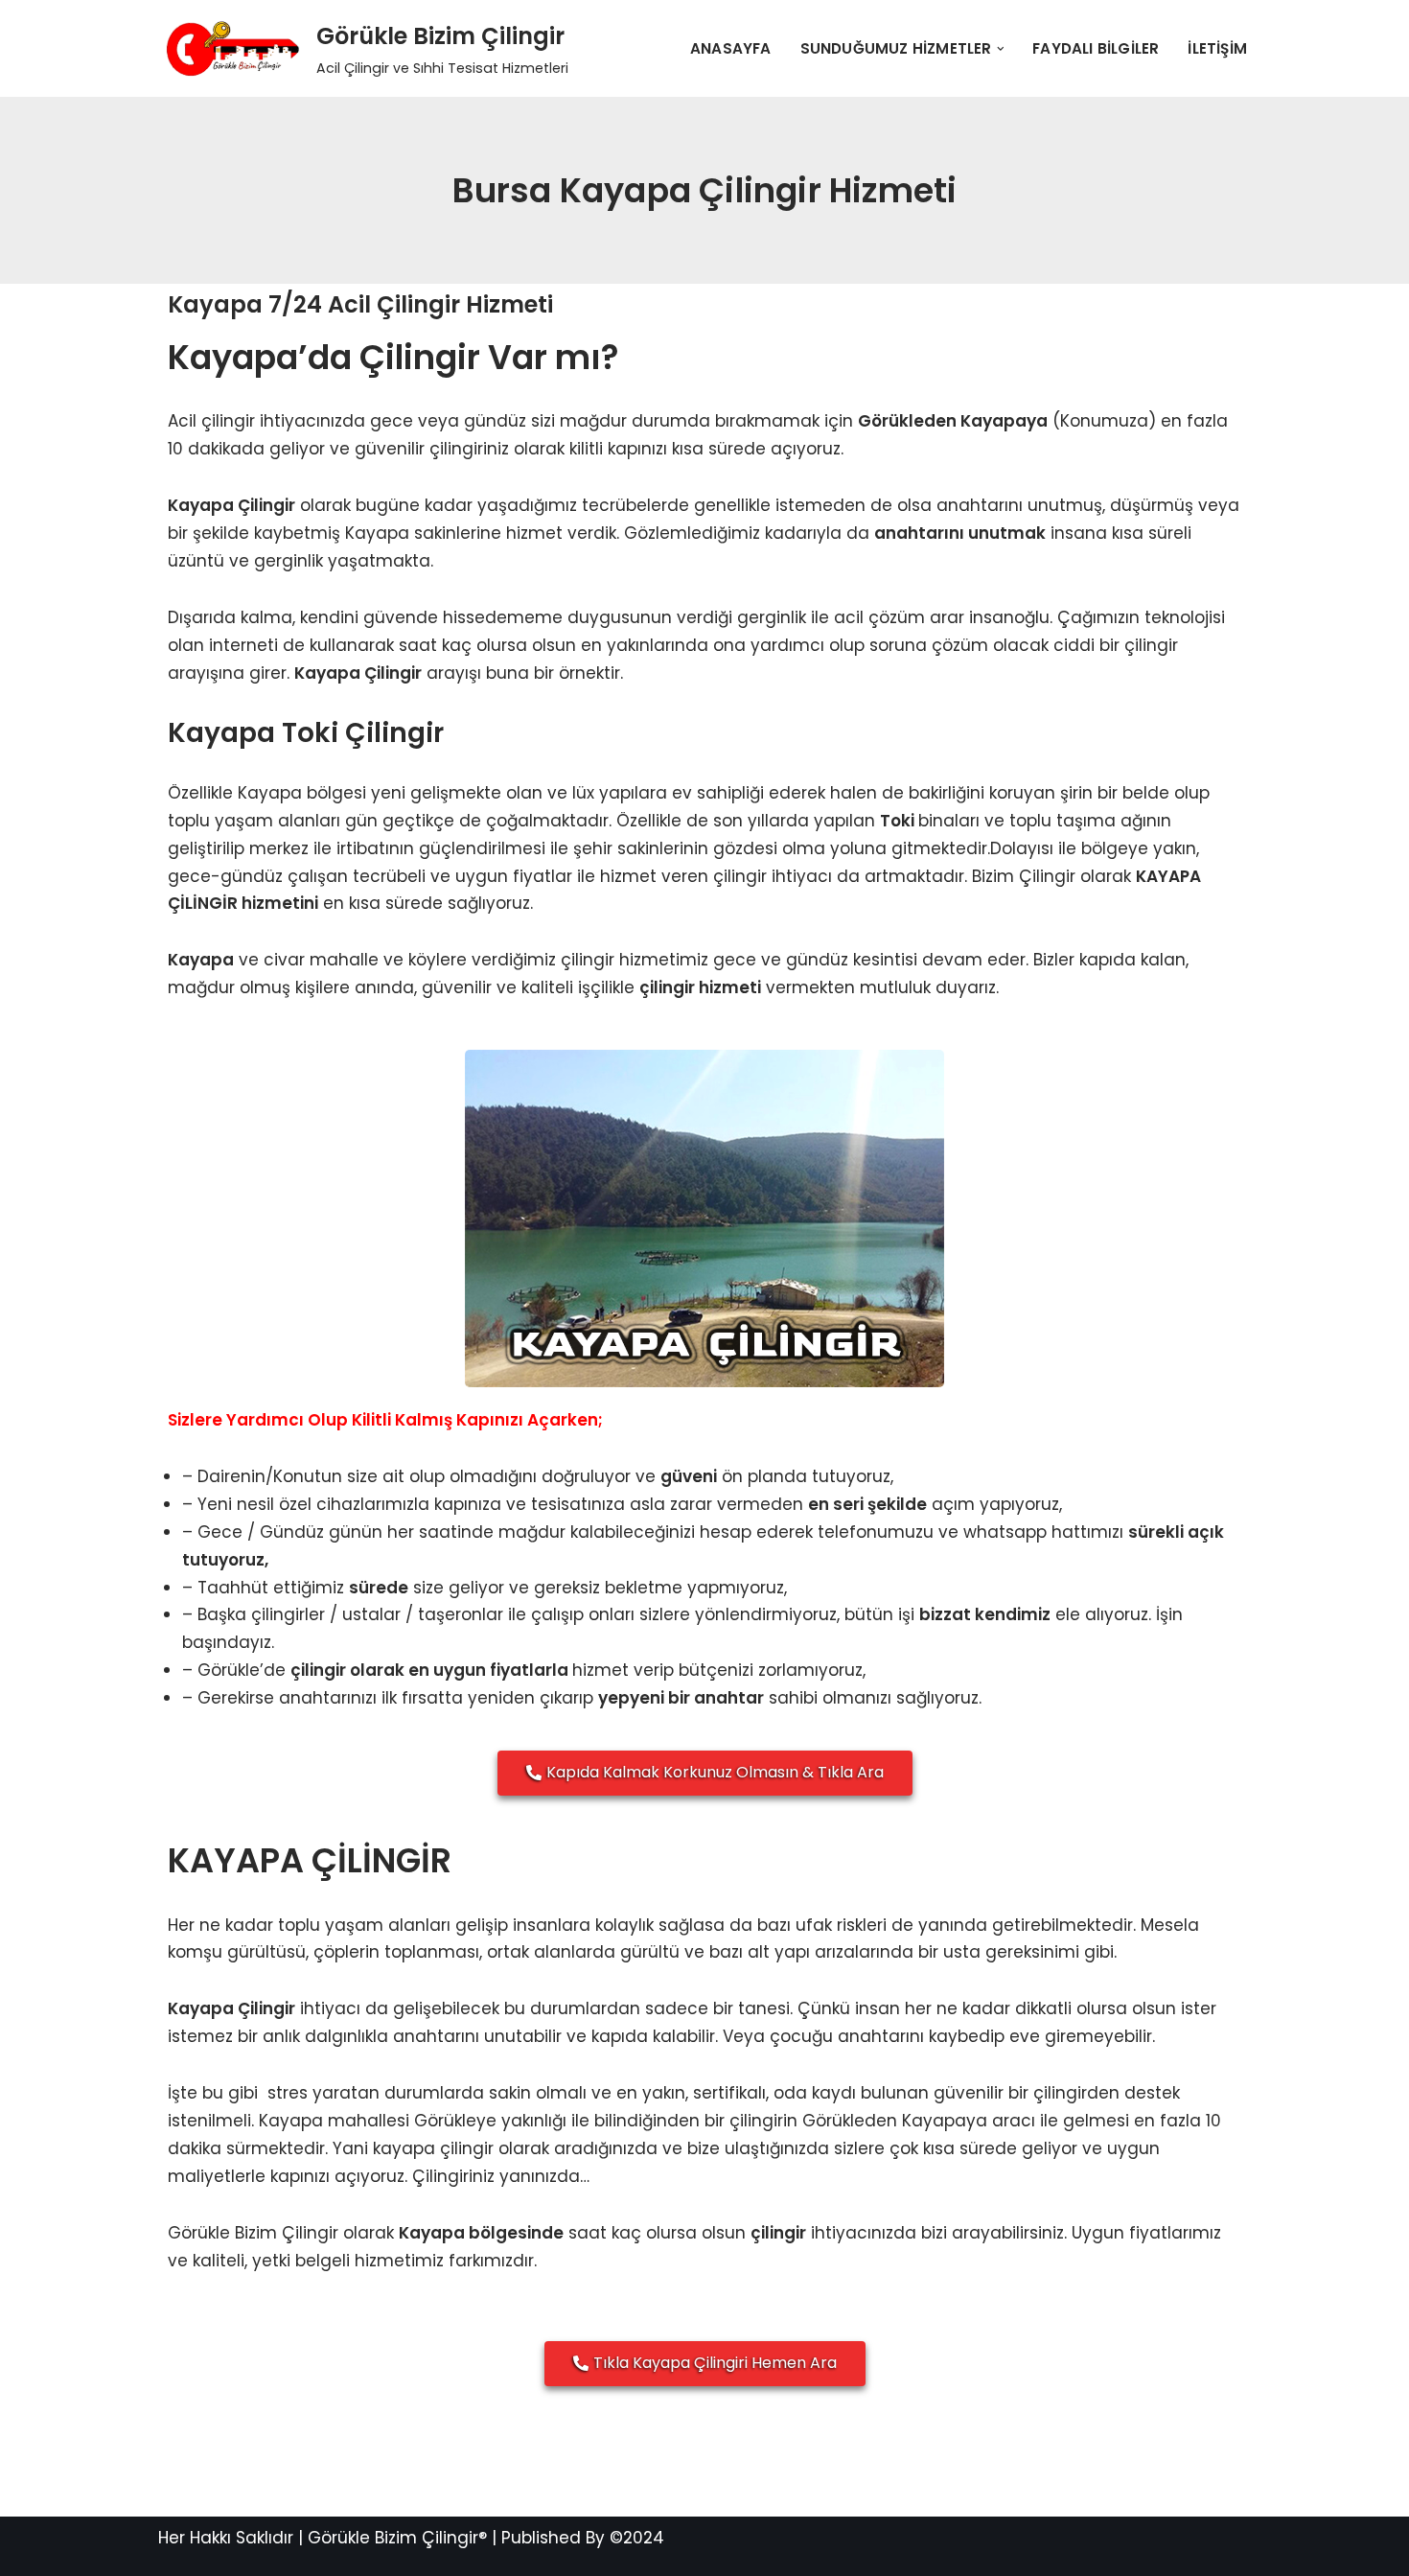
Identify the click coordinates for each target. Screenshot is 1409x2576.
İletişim (1217, 48)
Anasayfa (731, 48)
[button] (1001, 49)
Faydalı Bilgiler (1096, 48)
